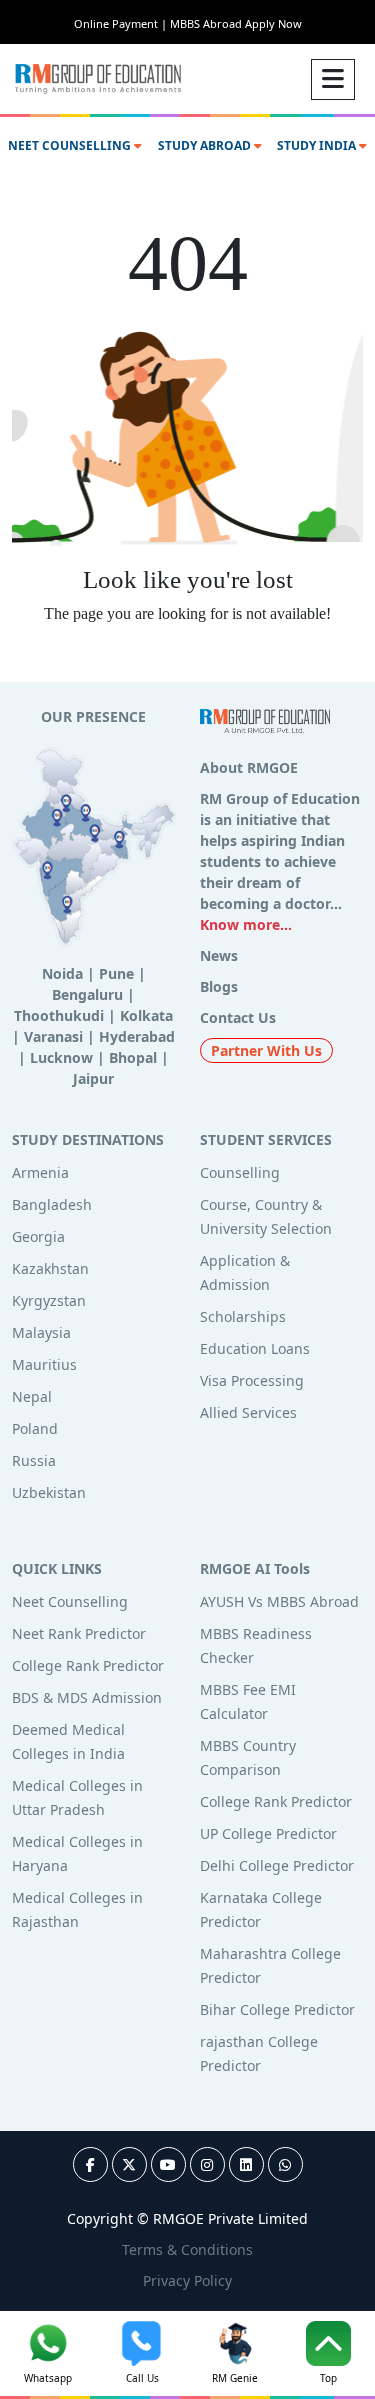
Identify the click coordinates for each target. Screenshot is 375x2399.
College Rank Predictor (88, 1665)
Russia (34, 1460)
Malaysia (41, 1332)
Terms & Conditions (187, 2249)
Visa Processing (252, 1380)
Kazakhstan (50, 1268)
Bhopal (133, 1057)
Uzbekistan (49, 1492)
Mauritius (44, 1364)
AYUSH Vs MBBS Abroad (279, 1601)
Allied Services (248, 1412)
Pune (116, 973)
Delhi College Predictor (277, 1865)
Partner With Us (266, 1050)
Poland (35, 1428)
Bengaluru (87, 994)
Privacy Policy (187, 2280)
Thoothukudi (59, 1015)
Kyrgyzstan (49, 1300)
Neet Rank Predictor (79, 1633)
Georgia (38, 1236)
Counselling (240, 1172)
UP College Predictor (268, 1833)
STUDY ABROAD (206, 145)
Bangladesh (52, 1204)
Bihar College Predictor (277, 2009)
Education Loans (255, 1348)
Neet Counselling (70, 1601)
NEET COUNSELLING (71, 145)
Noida (62, 973)
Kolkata (146, 1015)
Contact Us (238, 1017)
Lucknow (61, 1057)
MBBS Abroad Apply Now (236, 23)
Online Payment (120, 23)
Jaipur (93, 1078)
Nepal (32, 1396)
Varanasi (53, 1036)
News (219, 955)
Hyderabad (137, 1036)
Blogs (219, 986)
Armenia (40, 1172)
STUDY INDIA (318, 145)
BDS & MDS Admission (87, 1697)
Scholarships (243, 1316)
